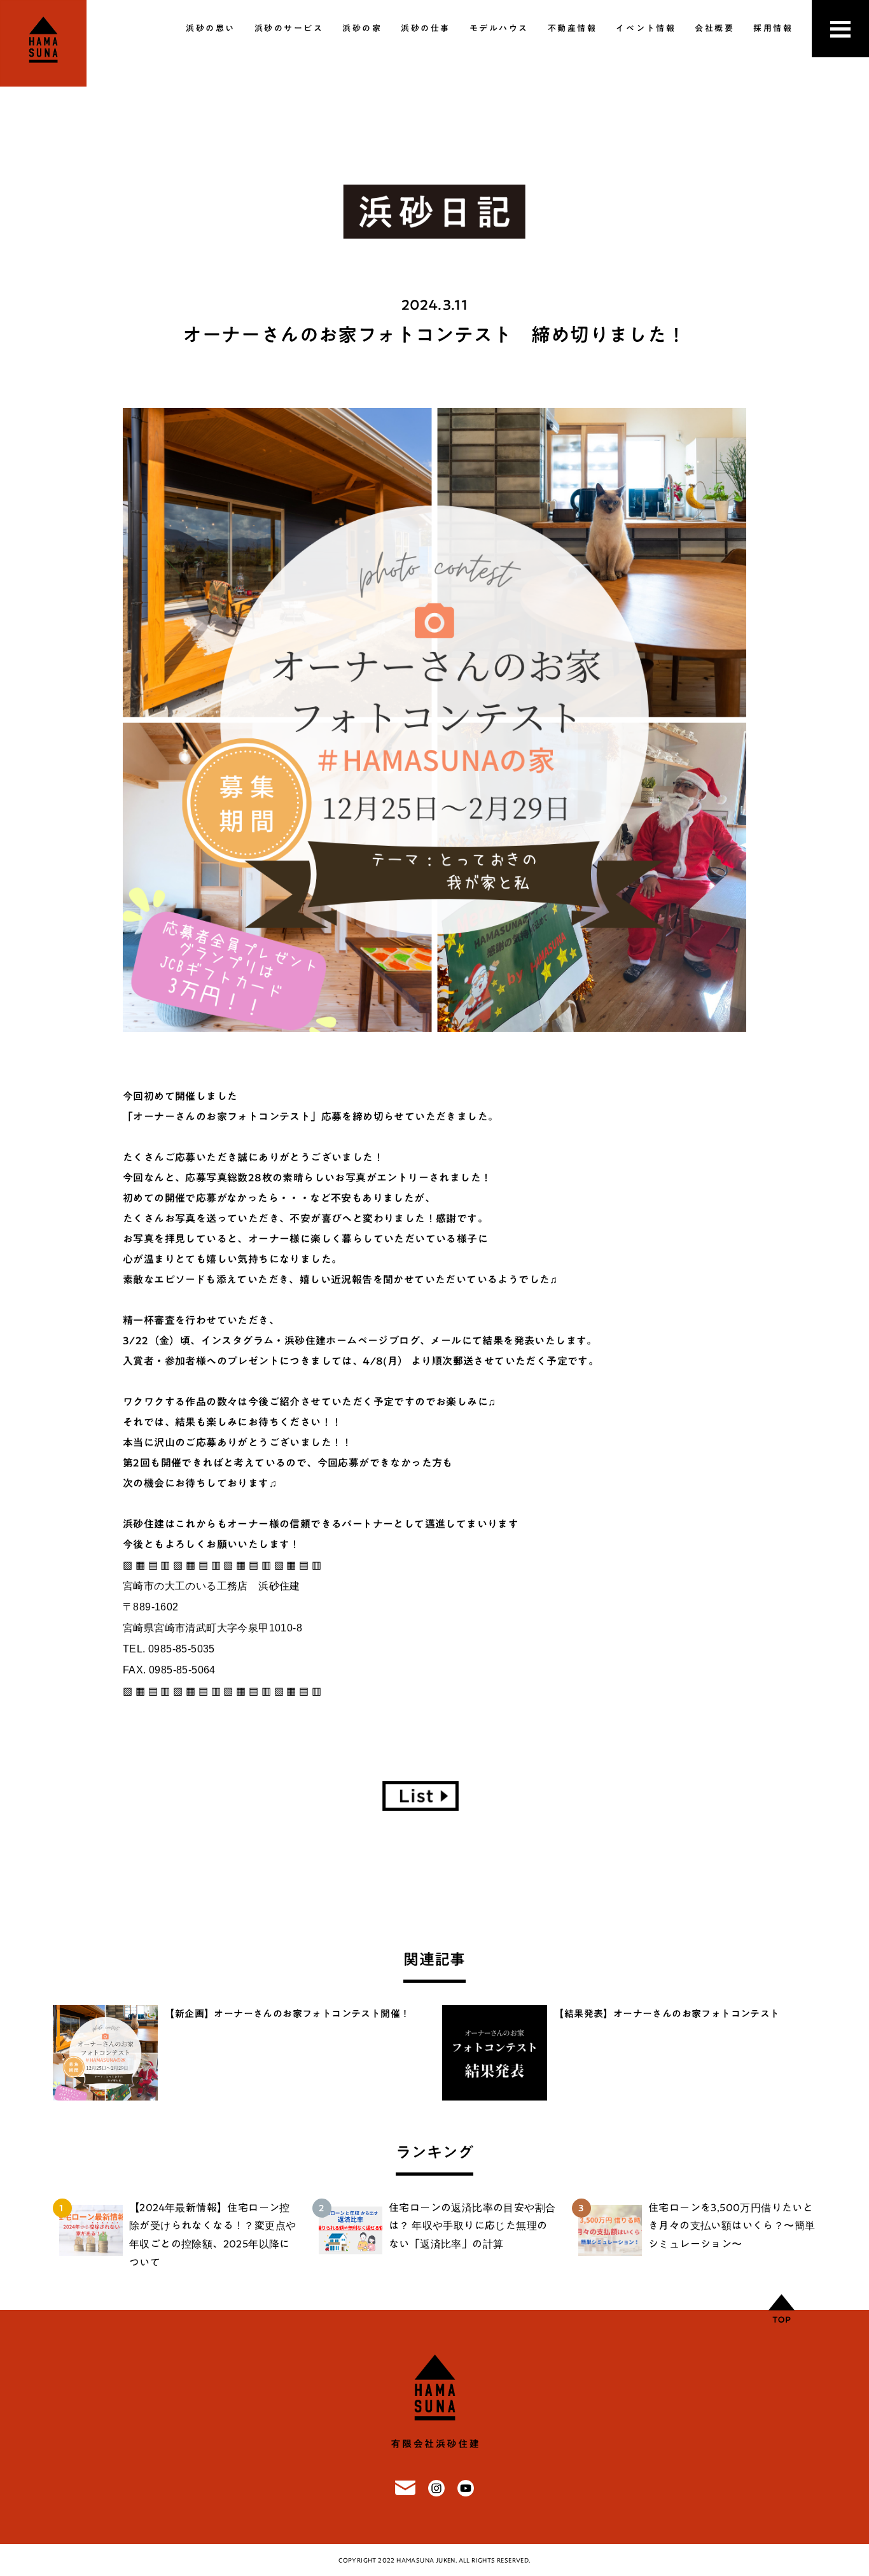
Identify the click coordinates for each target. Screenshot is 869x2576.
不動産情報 (573, 28)
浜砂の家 (362, 28)
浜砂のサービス (289, 28)
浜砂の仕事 (426, 28)
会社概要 (714, 28)
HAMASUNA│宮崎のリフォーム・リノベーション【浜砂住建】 (43, 43)
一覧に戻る (421, 1796)
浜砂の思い (211, 28)
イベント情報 (646, 28)
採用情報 (773, 28)
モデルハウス (499, 28)
